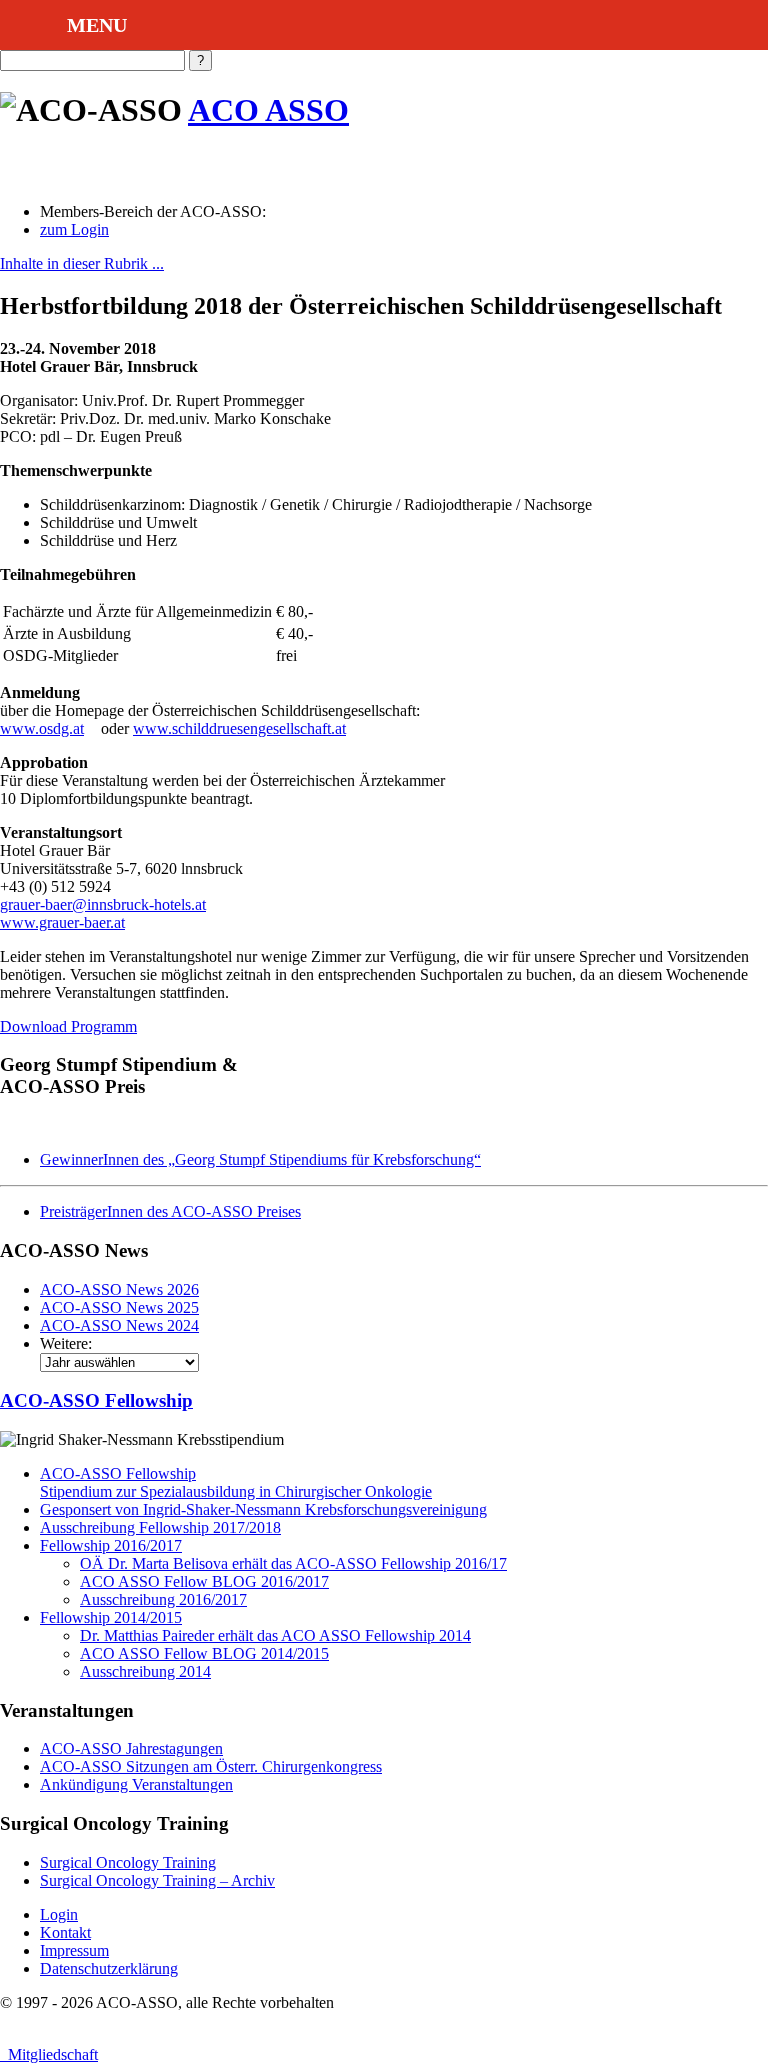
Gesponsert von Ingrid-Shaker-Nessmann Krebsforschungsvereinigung (263, 1509)
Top (720, 2016)
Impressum (74, 1950)
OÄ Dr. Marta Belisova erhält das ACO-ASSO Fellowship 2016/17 (293, 1563)
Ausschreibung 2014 (145, 1671)
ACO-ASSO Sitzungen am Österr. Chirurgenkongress (211, 1766)
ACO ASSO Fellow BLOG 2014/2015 (204, 1653)
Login (59, 1914)
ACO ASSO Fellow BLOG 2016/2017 (204, 1581)
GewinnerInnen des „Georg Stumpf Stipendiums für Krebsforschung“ (260, 1159)
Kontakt (65, 1932)
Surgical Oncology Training (128, 1862)
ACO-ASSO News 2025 (119, 1307)
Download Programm (68, 1026)
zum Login (74, 229)
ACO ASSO (268, 110)
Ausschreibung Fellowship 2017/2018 (160, 1527)
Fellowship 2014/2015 (111, 1617)
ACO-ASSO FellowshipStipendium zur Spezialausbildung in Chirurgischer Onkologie (236, 1482)
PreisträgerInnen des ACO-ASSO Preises (170, 1211)
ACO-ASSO (96, 1400)
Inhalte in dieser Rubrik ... (82, 263)
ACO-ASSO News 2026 (119, 1289)
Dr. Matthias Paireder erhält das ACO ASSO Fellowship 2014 (275, 1635)
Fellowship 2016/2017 (111, 1545)
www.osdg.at (42, 728)
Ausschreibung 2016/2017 (163, 1599)
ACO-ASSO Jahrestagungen (131, 1748)
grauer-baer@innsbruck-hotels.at (103, 904)
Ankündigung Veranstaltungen (136, 1784)
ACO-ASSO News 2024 (119, 1325)
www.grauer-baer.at (62, 922)
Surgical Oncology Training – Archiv (157, 1880)
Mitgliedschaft (49, 2054)
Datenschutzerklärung (109, 1968)
